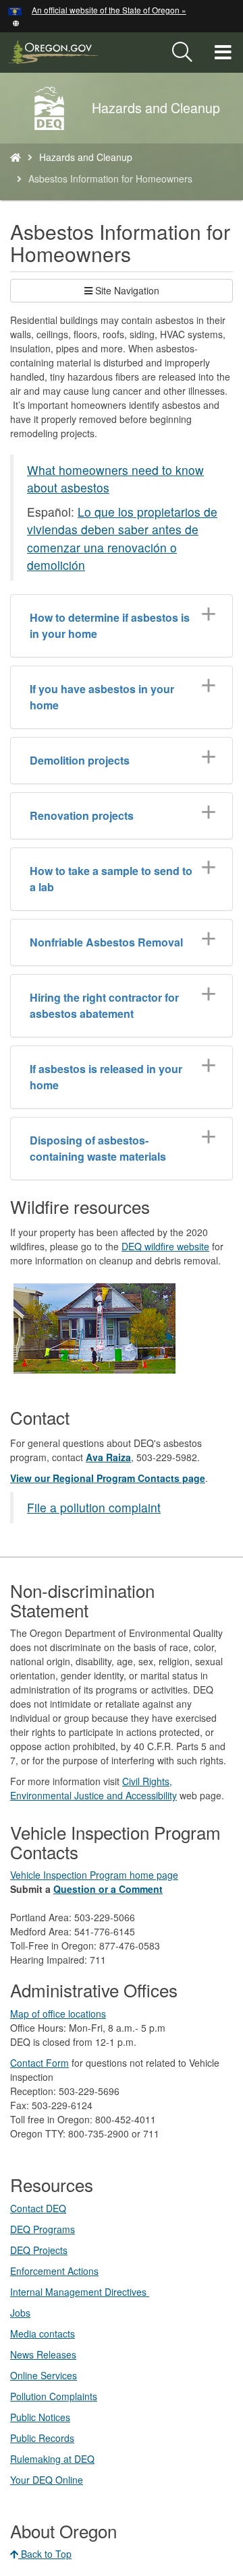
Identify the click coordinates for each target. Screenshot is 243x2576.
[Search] (182, 53)
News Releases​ (43, 2354)
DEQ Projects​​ (39, 2250)
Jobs (20, 2313)
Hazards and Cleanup (86, 157)
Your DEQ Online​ (47, 2480)
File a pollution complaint (94, 1507)
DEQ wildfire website (165, 1246)
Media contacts (43, 2333)
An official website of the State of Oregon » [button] (109, 10)
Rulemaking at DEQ (52, 2459)
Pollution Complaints (54, 2396)
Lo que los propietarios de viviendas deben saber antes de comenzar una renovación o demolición (122, 538)
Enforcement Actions (54, 2271)
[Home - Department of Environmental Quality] (16, 157)
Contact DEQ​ (38, 2208)
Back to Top (45, 2554)
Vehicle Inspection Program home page (94, 1875)
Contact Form (39, 2063)
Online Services (44, 2375)
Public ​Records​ (42, 2438)
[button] (16, 22)
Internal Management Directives (80, 2292)
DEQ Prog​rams (43, 2229)
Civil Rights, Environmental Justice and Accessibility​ (93, 1788)
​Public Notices (40, 2417)
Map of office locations (58, 2014)
